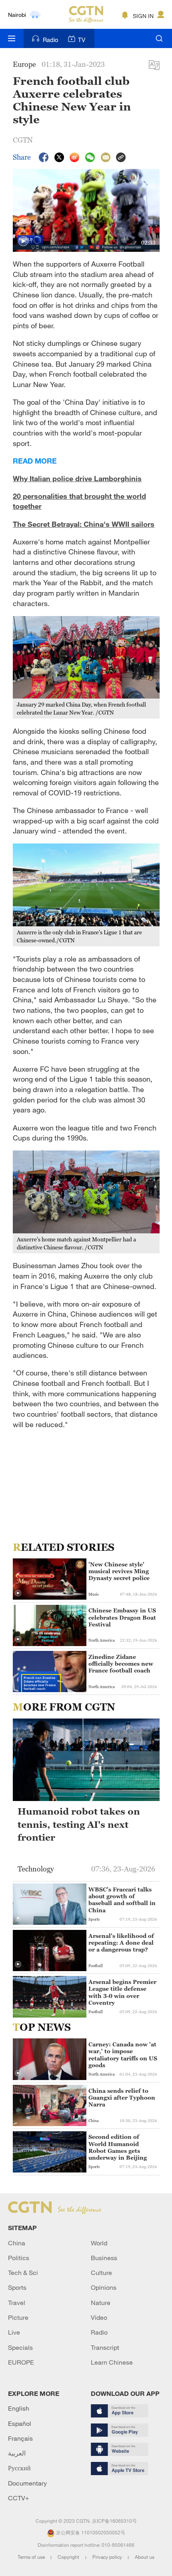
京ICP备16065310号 (114, 2521)
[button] (23, 241)
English (19, 2408)
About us (145, 2557)
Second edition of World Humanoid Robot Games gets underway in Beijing (118, 2147)
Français (20, 2438)
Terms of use (32, 2557)
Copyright (69, 2557)
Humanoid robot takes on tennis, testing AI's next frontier (79, 1824)
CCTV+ (19, 2498)
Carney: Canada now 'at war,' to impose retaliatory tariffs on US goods (123, 2055)
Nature (101, 2303)
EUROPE (21, 2362)
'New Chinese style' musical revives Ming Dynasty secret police (119, 1571)
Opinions (104, 2287)
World (99, 2243)
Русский (19, 2468)
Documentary (27, 2483)
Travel (17, 2303)
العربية (17, 2453)
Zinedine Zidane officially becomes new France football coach (121, 1663)
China (17, 2243)
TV (82, 40)
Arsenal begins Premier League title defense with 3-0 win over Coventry (122, 1992)
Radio (51, 40)
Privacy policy (108, 2557)
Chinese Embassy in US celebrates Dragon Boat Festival (122, 1617)
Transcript (105, 2347)
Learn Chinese (112, 2362)
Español (20, 2423)
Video (99, 2317)
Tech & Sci (23, 2273)
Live (14, 2332)
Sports (17, 2287)
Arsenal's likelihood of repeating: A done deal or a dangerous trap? (121, 1943)
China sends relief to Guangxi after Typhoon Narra (122, 2097)
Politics (19, 2258)
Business (104, 2258)
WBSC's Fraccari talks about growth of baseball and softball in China (122, 1900)
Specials (20, 2347)
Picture (18, 2317)
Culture (101, 2273)
